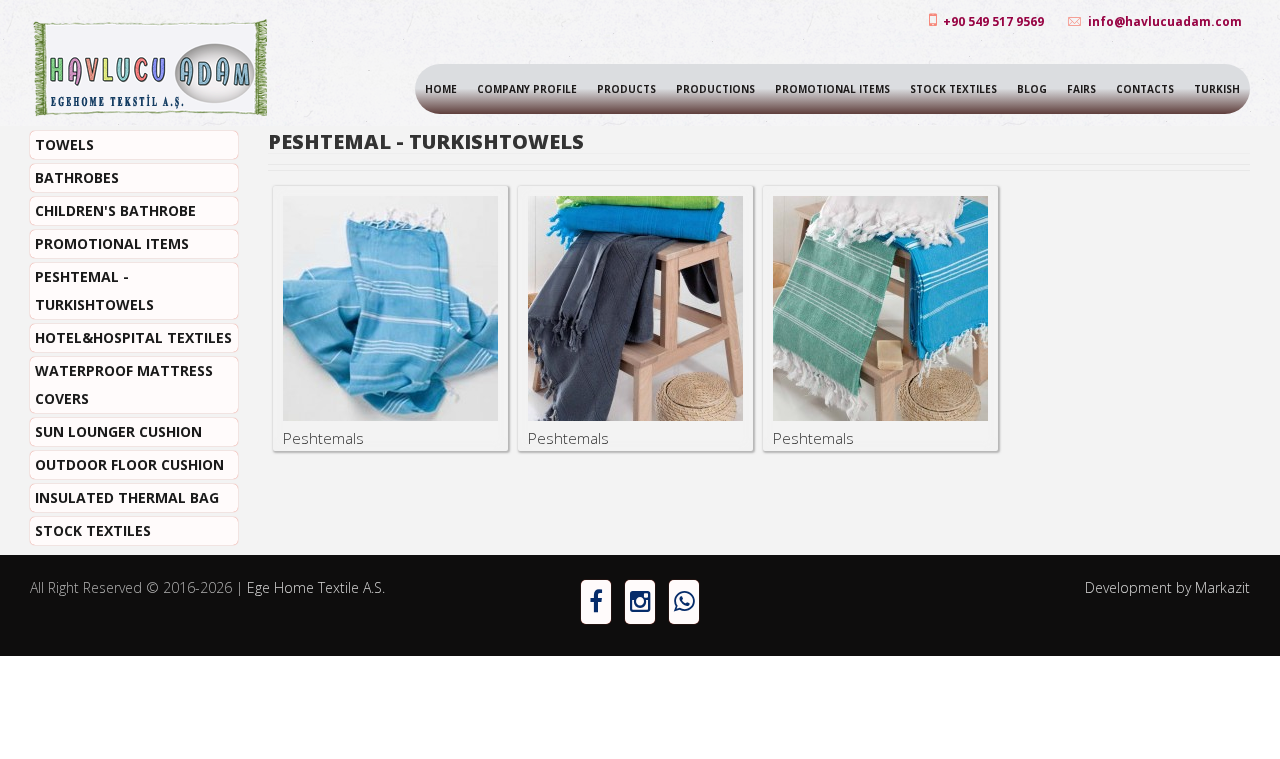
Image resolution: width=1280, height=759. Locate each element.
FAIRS (1081, 89)
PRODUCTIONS (715, 89)
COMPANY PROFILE (527, 89)
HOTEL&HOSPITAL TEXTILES (133, 337)
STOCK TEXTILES (953, 89)
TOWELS (64, 144)
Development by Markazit (1167, 587)
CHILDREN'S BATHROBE (115, 210)
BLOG (1032, 89)
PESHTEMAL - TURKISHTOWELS (94, 290)
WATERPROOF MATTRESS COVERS (124, 384)
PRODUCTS (626, 89)
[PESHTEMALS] (390, 308)
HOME (441, 89)
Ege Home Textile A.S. (316, 587)
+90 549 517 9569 (992, 21)
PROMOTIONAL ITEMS (832, 89)
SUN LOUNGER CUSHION (118, 431)
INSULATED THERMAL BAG (127, 497)
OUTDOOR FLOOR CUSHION (129, 464)
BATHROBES (77, 177)
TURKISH (1217, 89)
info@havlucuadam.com (1165, 21)
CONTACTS (1145, 89)
